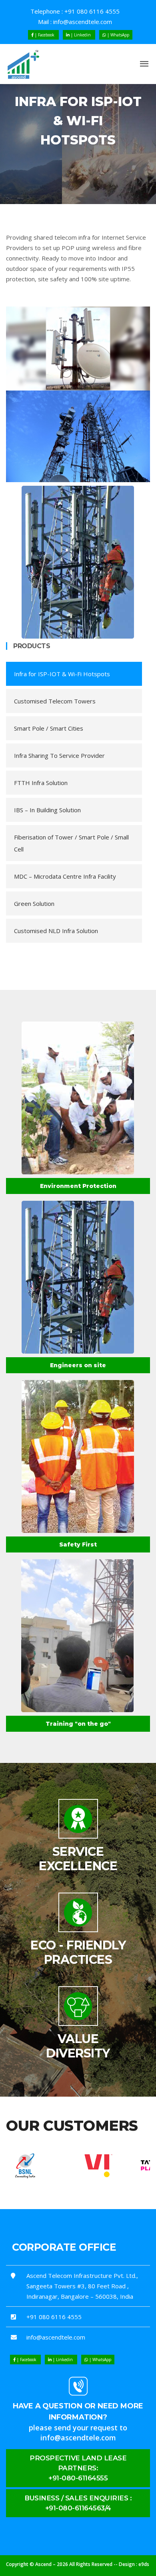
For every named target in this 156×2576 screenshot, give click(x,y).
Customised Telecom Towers (55, 701)
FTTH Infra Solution (41, 783)
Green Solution (34, 903)
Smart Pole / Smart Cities (49, 728)
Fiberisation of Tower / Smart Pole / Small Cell (71, 843)
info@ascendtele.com (83, 22)
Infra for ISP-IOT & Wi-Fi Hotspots (62, 674)
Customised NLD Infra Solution (56, 931)
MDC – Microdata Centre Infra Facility (65, 876)
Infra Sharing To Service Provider (59, 755)
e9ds (144, 2564)
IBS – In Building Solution (47, 810)
